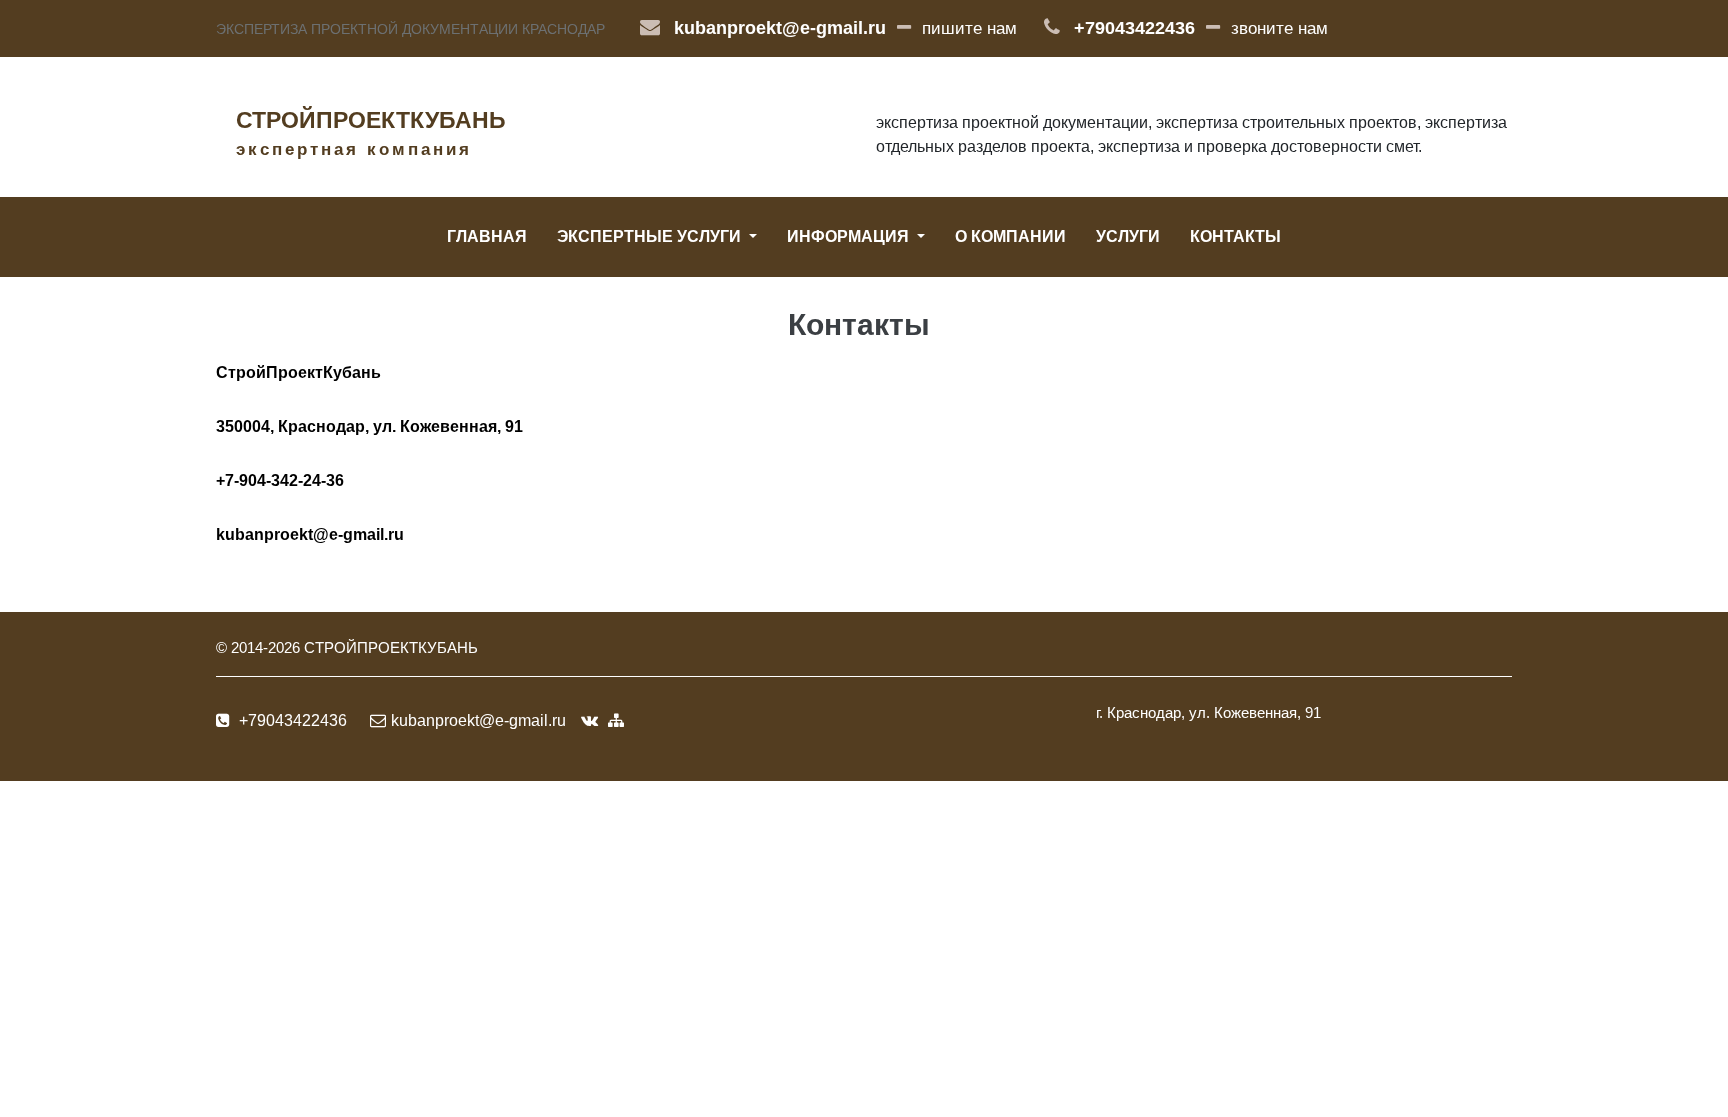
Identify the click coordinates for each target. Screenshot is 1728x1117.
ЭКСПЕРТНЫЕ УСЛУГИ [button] (651, 236)
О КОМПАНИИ (1010, 236)
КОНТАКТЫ (1235, 236)
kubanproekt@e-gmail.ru (780, 28)
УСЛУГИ (1128, 236)
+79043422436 (1134, 28)
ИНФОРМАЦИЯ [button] (850, 236)
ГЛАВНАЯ (487, 236)
